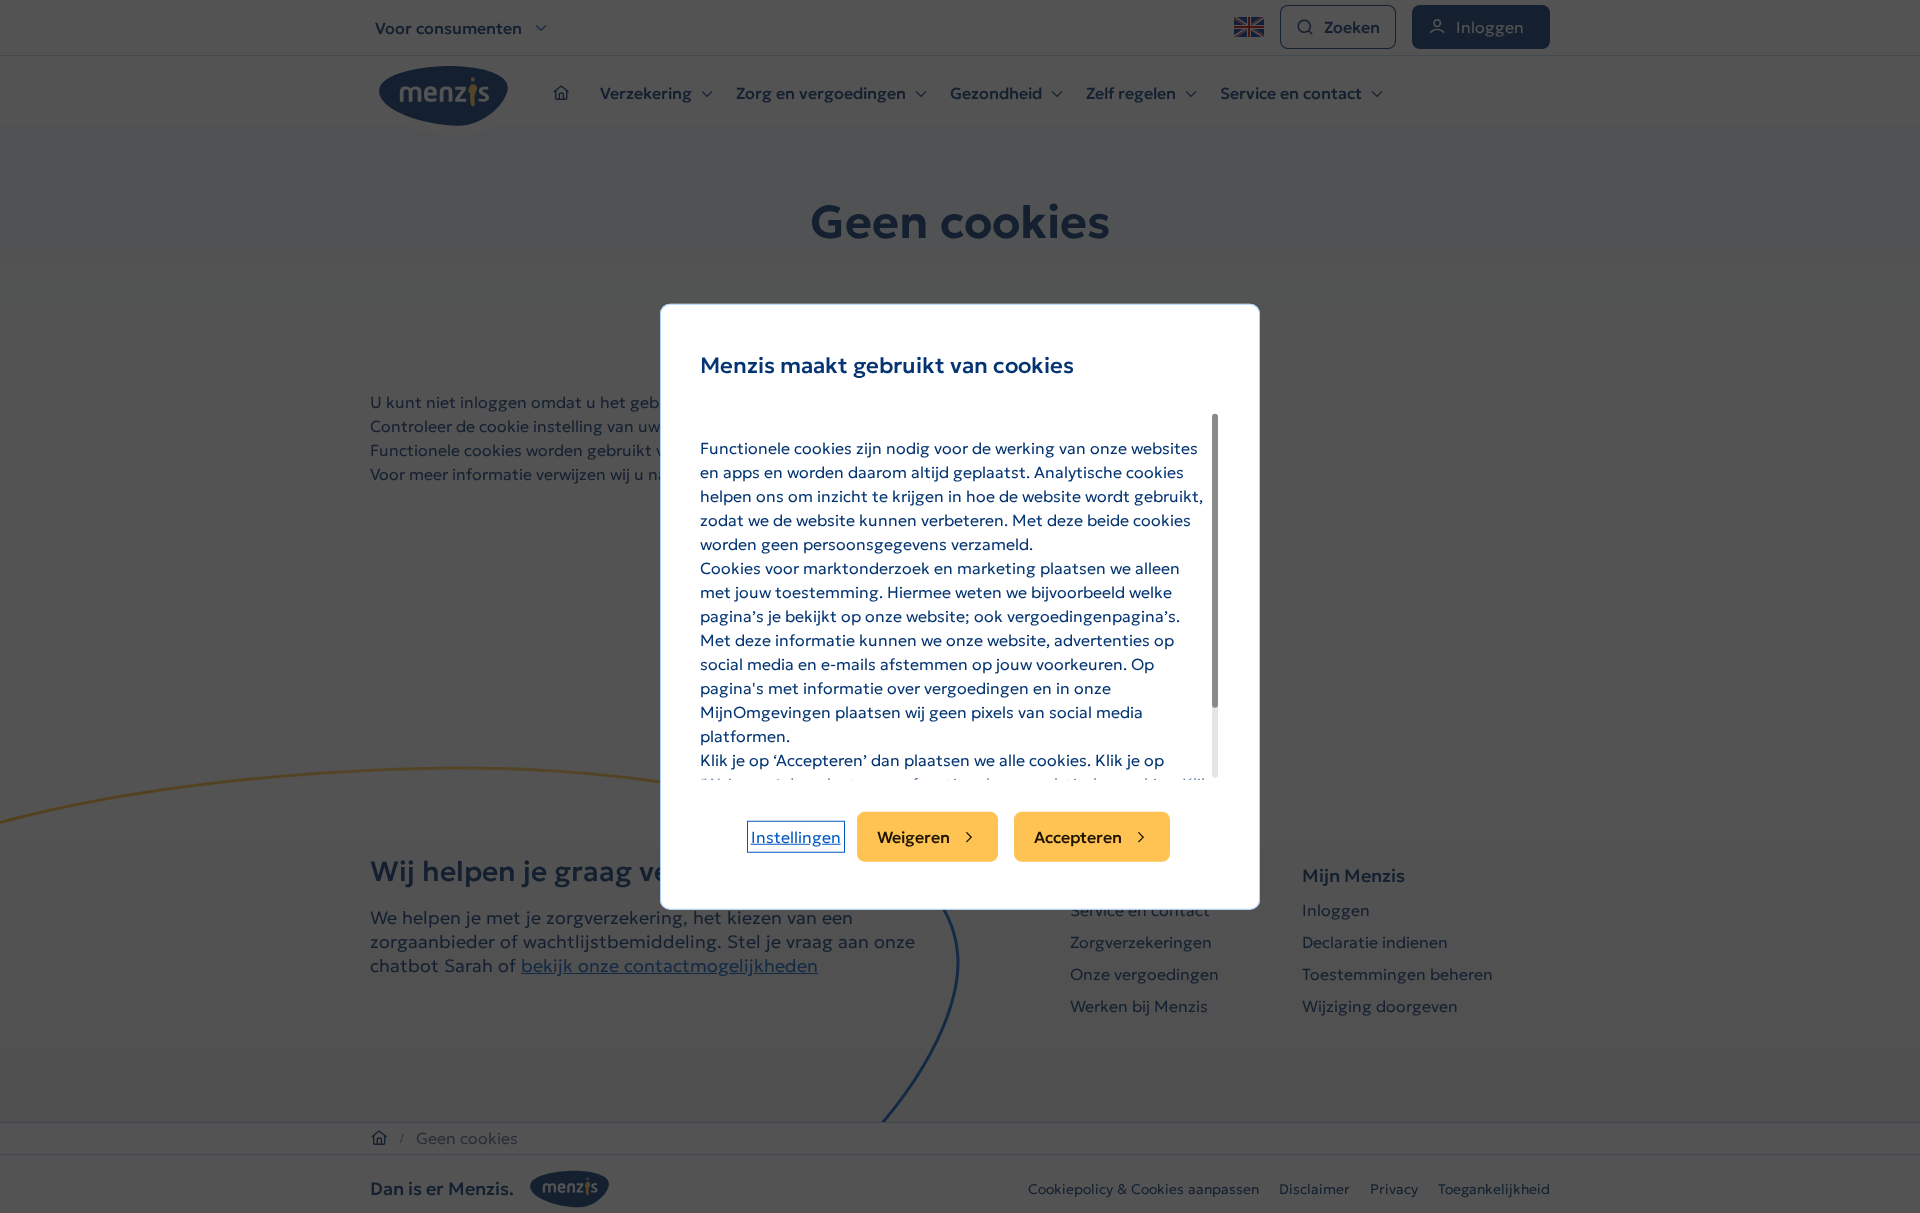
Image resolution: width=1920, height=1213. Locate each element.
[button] (796, 837)
